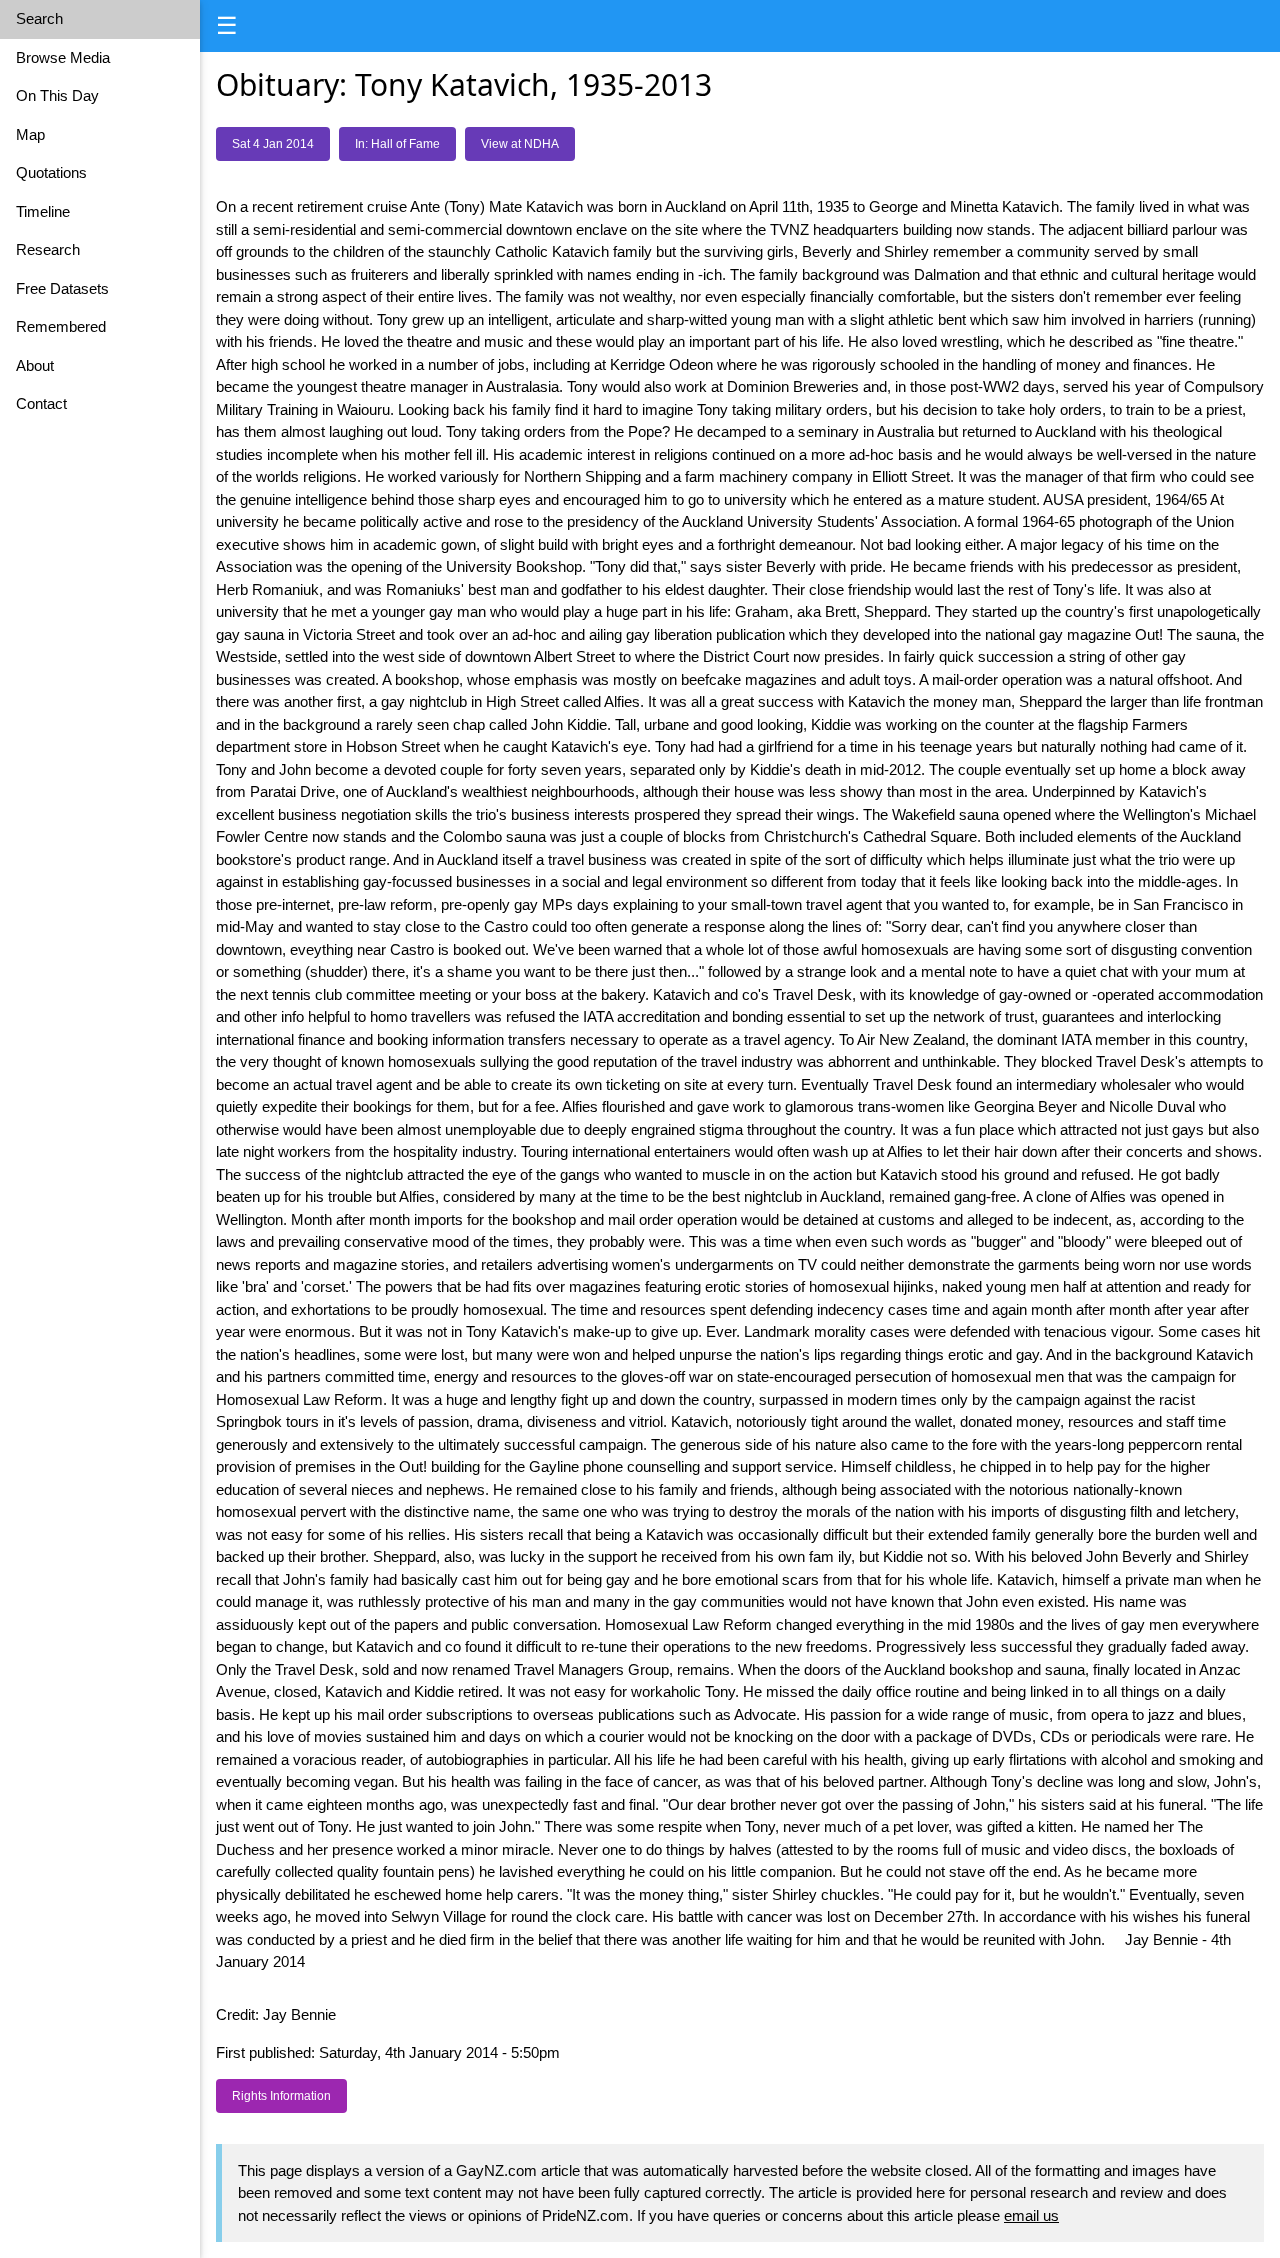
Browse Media (63, 57)
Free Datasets (62, 288)
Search (39, 18)
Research (48, 249)
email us (1031, 2215)
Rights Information (281, 2096)
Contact (41, 403)
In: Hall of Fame (397, 144)
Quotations (51, 172)
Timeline (43, 211)
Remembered (61, 326)
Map (30, 134)
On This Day (57, 95)
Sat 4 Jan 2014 (273, 144)
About (35, 365)
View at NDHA (520, 144)
